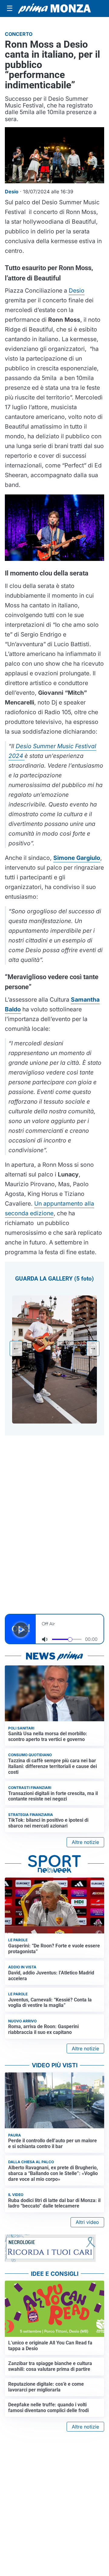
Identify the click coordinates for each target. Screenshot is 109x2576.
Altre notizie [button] (85, 1842)
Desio (77, 290)
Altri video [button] (87, 2222)
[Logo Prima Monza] (54, 8)
